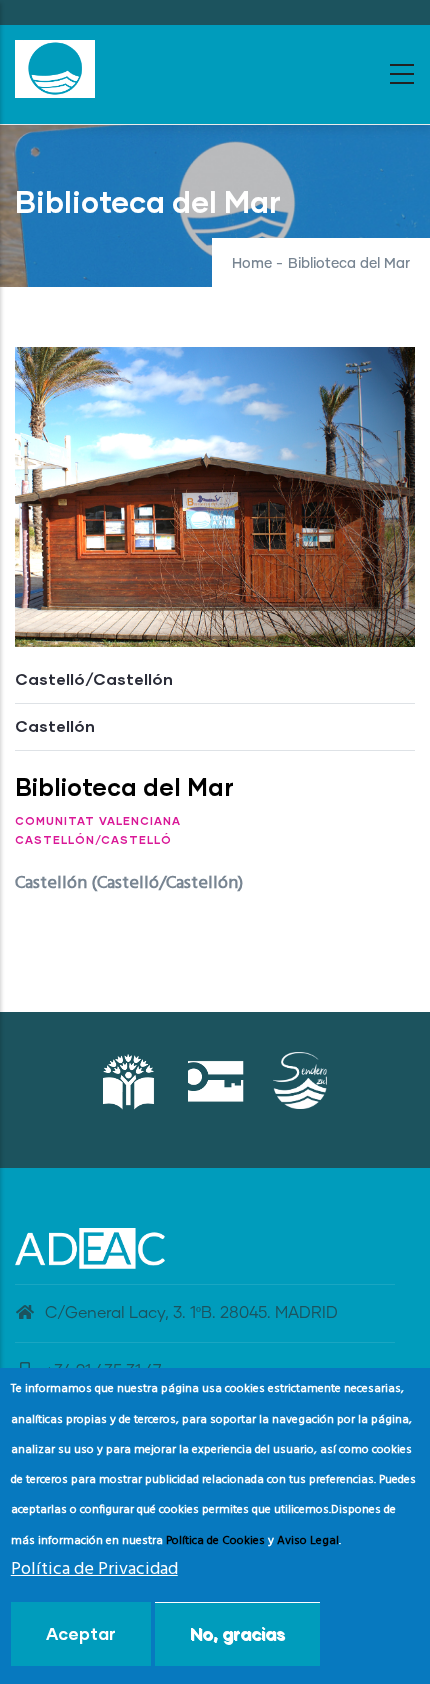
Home (252, 264)
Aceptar (81, 1633)
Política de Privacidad (94, 1569)
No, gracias (237, 1633)
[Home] (55, 69)
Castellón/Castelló (93, 839)
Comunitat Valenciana (98, 820)
